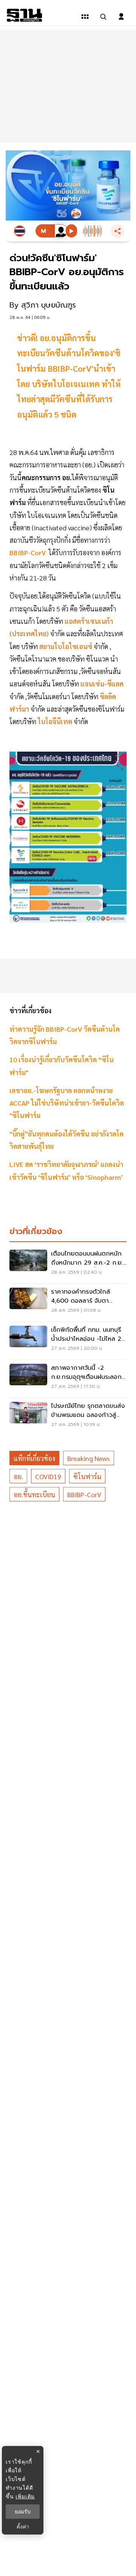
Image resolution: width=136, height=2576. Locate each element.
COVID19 (48, 1476)
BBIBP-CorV (84, 1494)
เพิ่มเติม (25, 2496)
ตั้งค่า (23, 2527)
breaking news (89, 1458)
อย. (18, 1476)
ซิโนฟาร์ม (87, 1476)
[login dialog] (121, 17)
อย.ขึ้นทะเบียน (34, 1494)
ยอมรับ (23, 2512)
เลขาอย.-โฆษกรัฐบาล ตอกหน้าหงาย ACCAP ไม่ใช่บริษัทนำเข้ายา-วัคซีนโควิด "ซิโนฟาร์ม (67, 1103)
